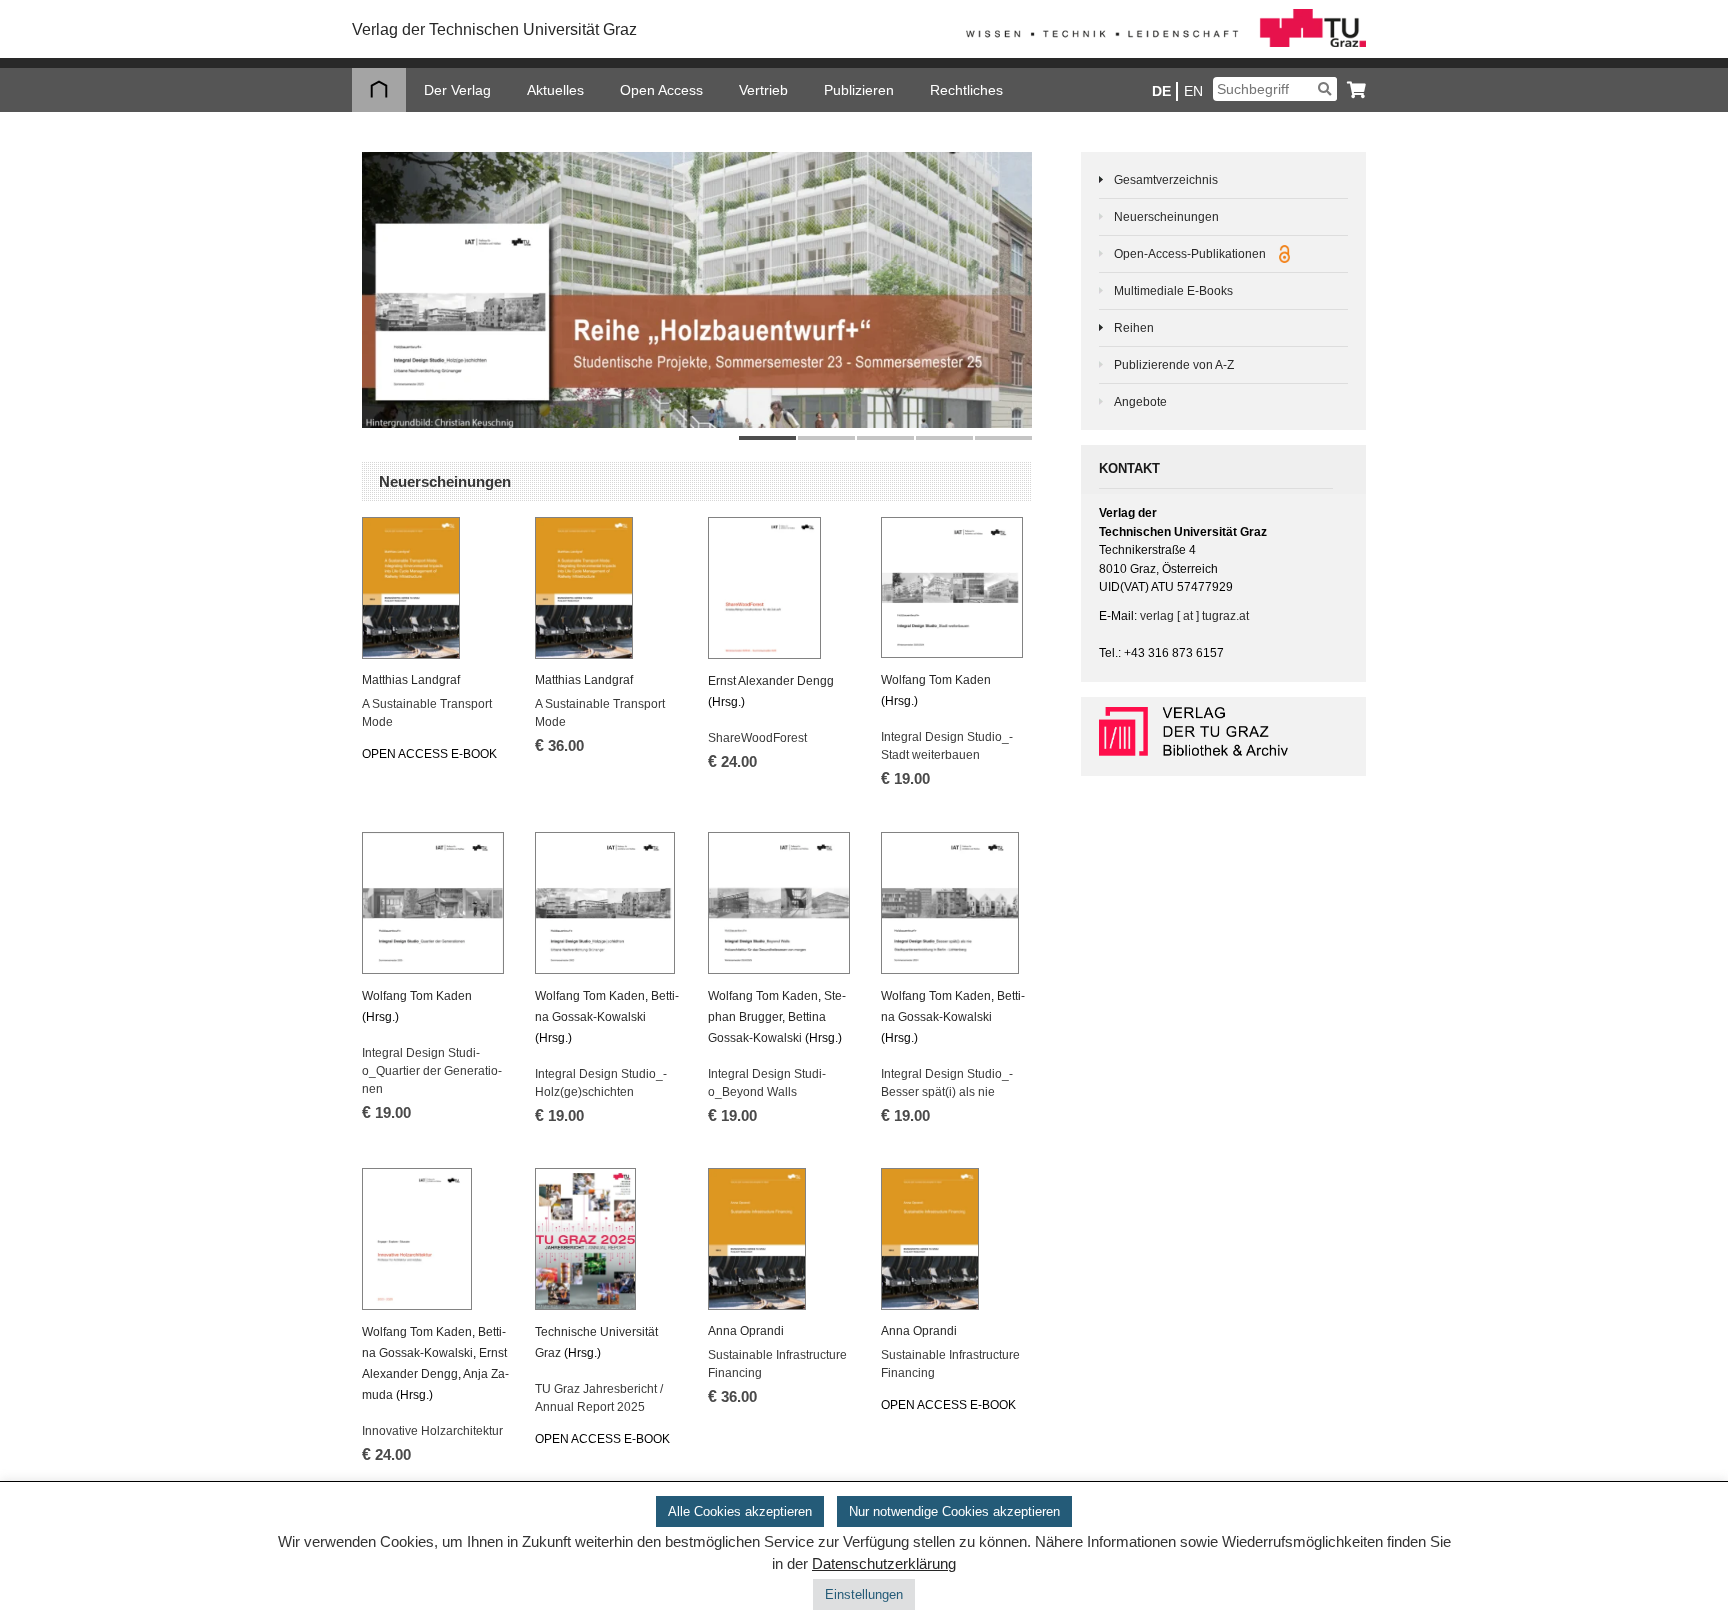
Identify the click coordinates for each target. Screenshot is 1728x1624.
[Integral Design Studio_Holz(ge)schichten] (608, 903)
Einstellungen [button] (864, 1594)
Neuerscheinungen (1166, 217)
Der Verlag (457, 90)
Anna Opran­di (746, 1331)
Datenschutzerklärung (884, 1564)
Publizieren (859, 90)
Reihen (1134, 328)
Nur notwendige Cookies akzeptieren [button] (954, 1511)
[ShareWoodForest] (781, 588)
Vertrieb (763, 90)
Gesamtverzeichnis (1166, 180)
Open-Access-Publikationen (1191, 254)
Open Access (661, 90)
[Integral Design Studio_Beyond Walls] (781, 903)
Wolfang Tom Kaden (936, 680)
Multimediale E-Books (1173, 291)
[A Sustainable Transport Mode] (435, 588)
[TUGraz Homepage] (1166, 43)
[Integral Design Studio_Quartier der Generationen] (435, 903)
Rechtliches (966, 90)
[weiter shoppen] (1351, 89)
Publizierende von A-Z (1174, 365)
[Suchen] (1324, 89)
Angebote (1140, 402)
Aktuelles (555, 90)
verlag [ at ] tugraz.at (1194, 616)
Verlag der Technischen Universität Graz (494, 29)
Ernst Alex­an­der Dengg (771, 681)
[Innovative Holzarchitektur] (435, 1239)
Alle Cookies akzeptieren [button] (740, 1511)
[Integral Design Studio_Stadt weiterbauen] (954, 587)
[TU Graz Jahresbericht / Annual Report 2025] (608, 1239)
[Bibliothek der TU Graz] (1223, 731)
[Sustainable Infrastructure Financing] (781, 1239)
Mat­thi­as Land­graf (411, 680)
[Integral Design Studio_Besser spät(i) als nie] (954, 903)
